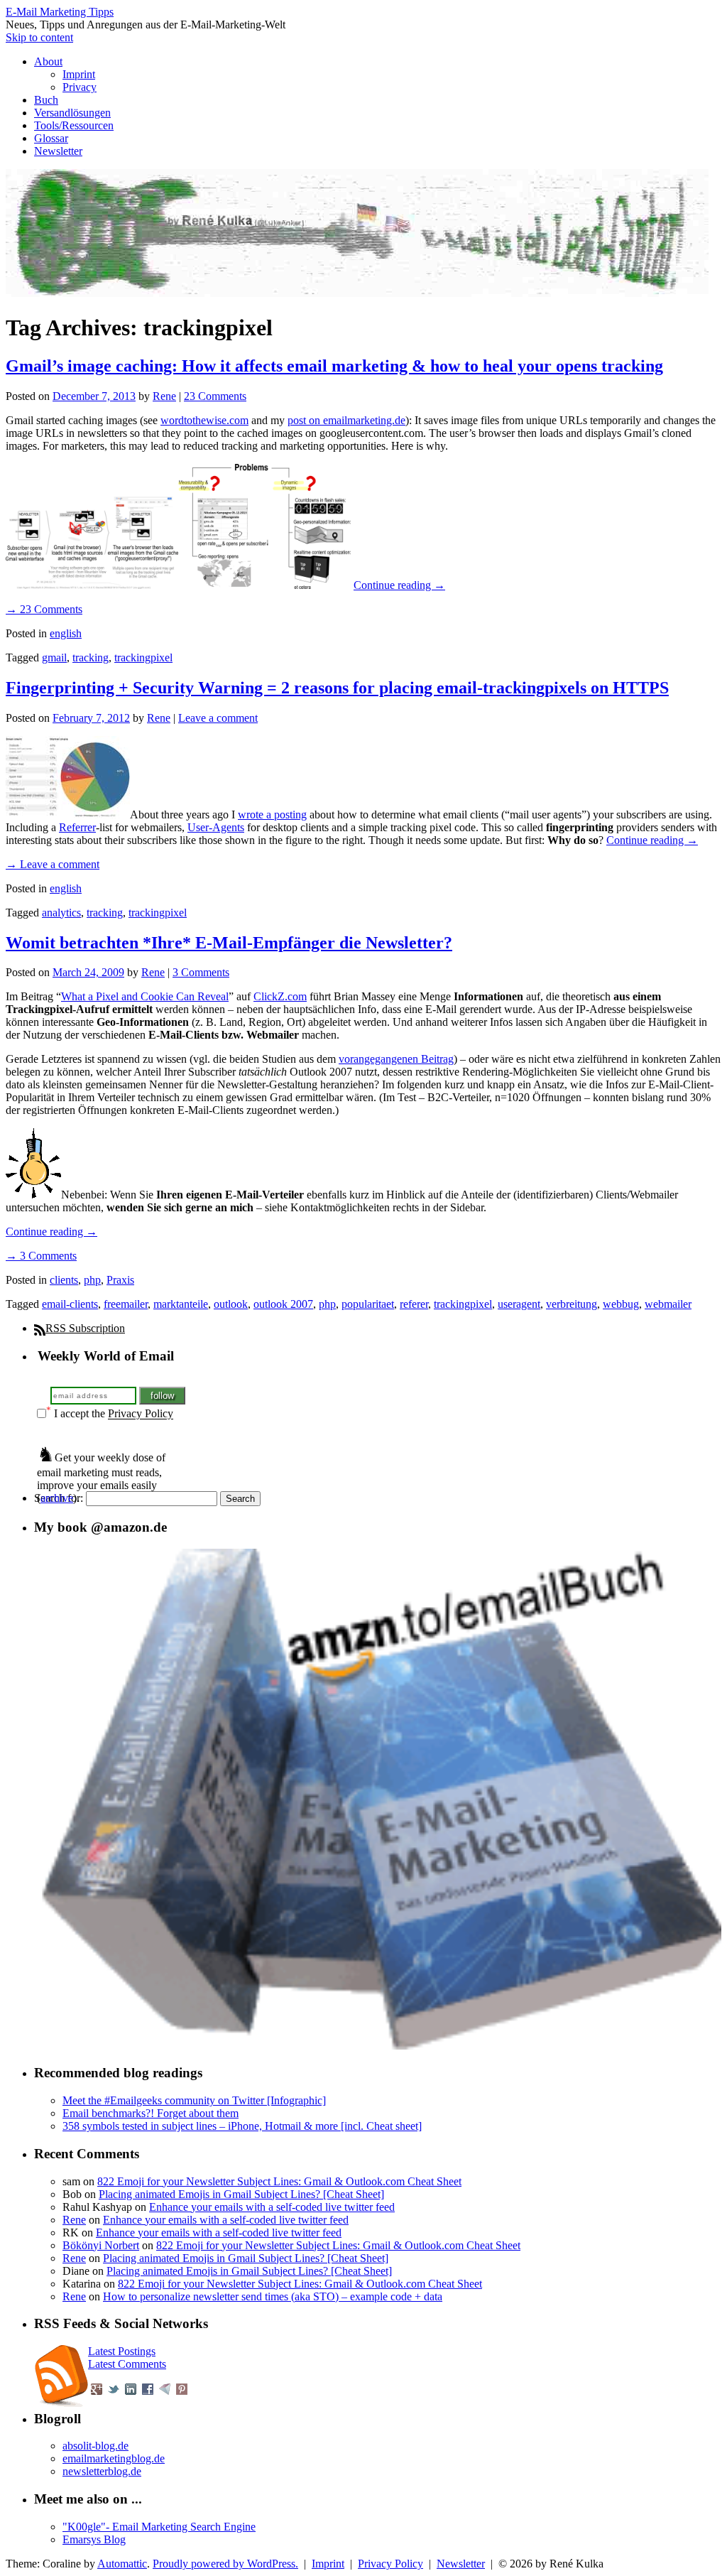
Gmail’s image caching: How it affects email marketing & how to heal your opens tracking (334, 366)
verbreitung (572, 1304)
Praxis (120, 1280)
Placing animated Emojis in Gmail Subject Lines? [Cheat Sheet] (241, 2194)
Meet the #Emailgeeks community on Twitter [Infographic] (194, 2100)
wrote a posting (272, 815)
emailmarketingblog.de (114, 2458)
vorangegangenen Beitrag (396, 1059)
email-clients (70, 1304)
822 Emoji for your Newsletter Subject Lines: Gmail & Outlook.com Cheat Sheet (279, 2181)
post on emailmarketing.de (346, 420)
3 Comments (201, 972)
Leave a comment (218, 718)
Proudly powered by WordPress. (225, 2564)
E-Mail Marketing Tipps (60, 12)
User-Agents (216, 827)
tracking (91, 657)
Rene (164, 396)
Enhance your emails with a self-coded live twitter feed (272, 2207)
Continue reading (399, 585)
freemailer (126, 1304)
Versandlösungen (72, 113)
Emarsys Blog (94, 2539)
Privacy (80, 87)
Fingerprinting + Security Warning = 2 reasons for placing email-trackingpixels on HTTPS (337, 688)
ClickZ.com (280, 996)
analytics (61, 913)
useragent (519, 1304)
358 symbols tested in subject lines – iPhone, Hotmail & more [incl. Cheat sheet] (242, 2126)
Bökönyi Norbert (101, 2245)
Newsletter (58, 151)
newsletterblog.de (102, 2471)
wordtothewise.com (204, 420)
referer (414, 1304)
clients (64, 1280)
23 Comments (215, 396)
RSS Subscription (85, 1328)
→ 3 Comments (41, 1256)
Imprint (79, 74)
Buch (46, 100)
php (92, 1280)
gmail (54, 657)
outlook (231, 1304)
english (66, 633)
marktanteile (181, 1304)
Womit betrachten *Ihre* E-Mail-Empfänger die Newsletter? (229, 943)
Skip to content (39, 37)
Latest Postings (122, 2351)
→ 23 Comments (44, 609)
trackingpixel (143, 657)
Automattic (122, 2564)
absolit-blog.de (95, 2446)
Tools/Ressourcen (74, 125)
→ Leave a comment (53, 864)
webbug (621, 1304)
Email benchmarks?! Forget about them (151, 2113)
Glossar (51, 138)
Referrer (77, 827)
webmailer (668, 1304)
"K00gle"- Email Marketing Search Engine (159, 2527)
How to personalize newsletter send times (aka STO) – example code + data (273, 2296)
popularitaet (368, 1304)
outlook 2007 (283, 1304)
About (48, 61)
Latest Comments (127, 2364)
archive (57, 1498)
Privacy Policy (141, 1414)
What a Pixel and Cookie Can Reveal (145, 996)
